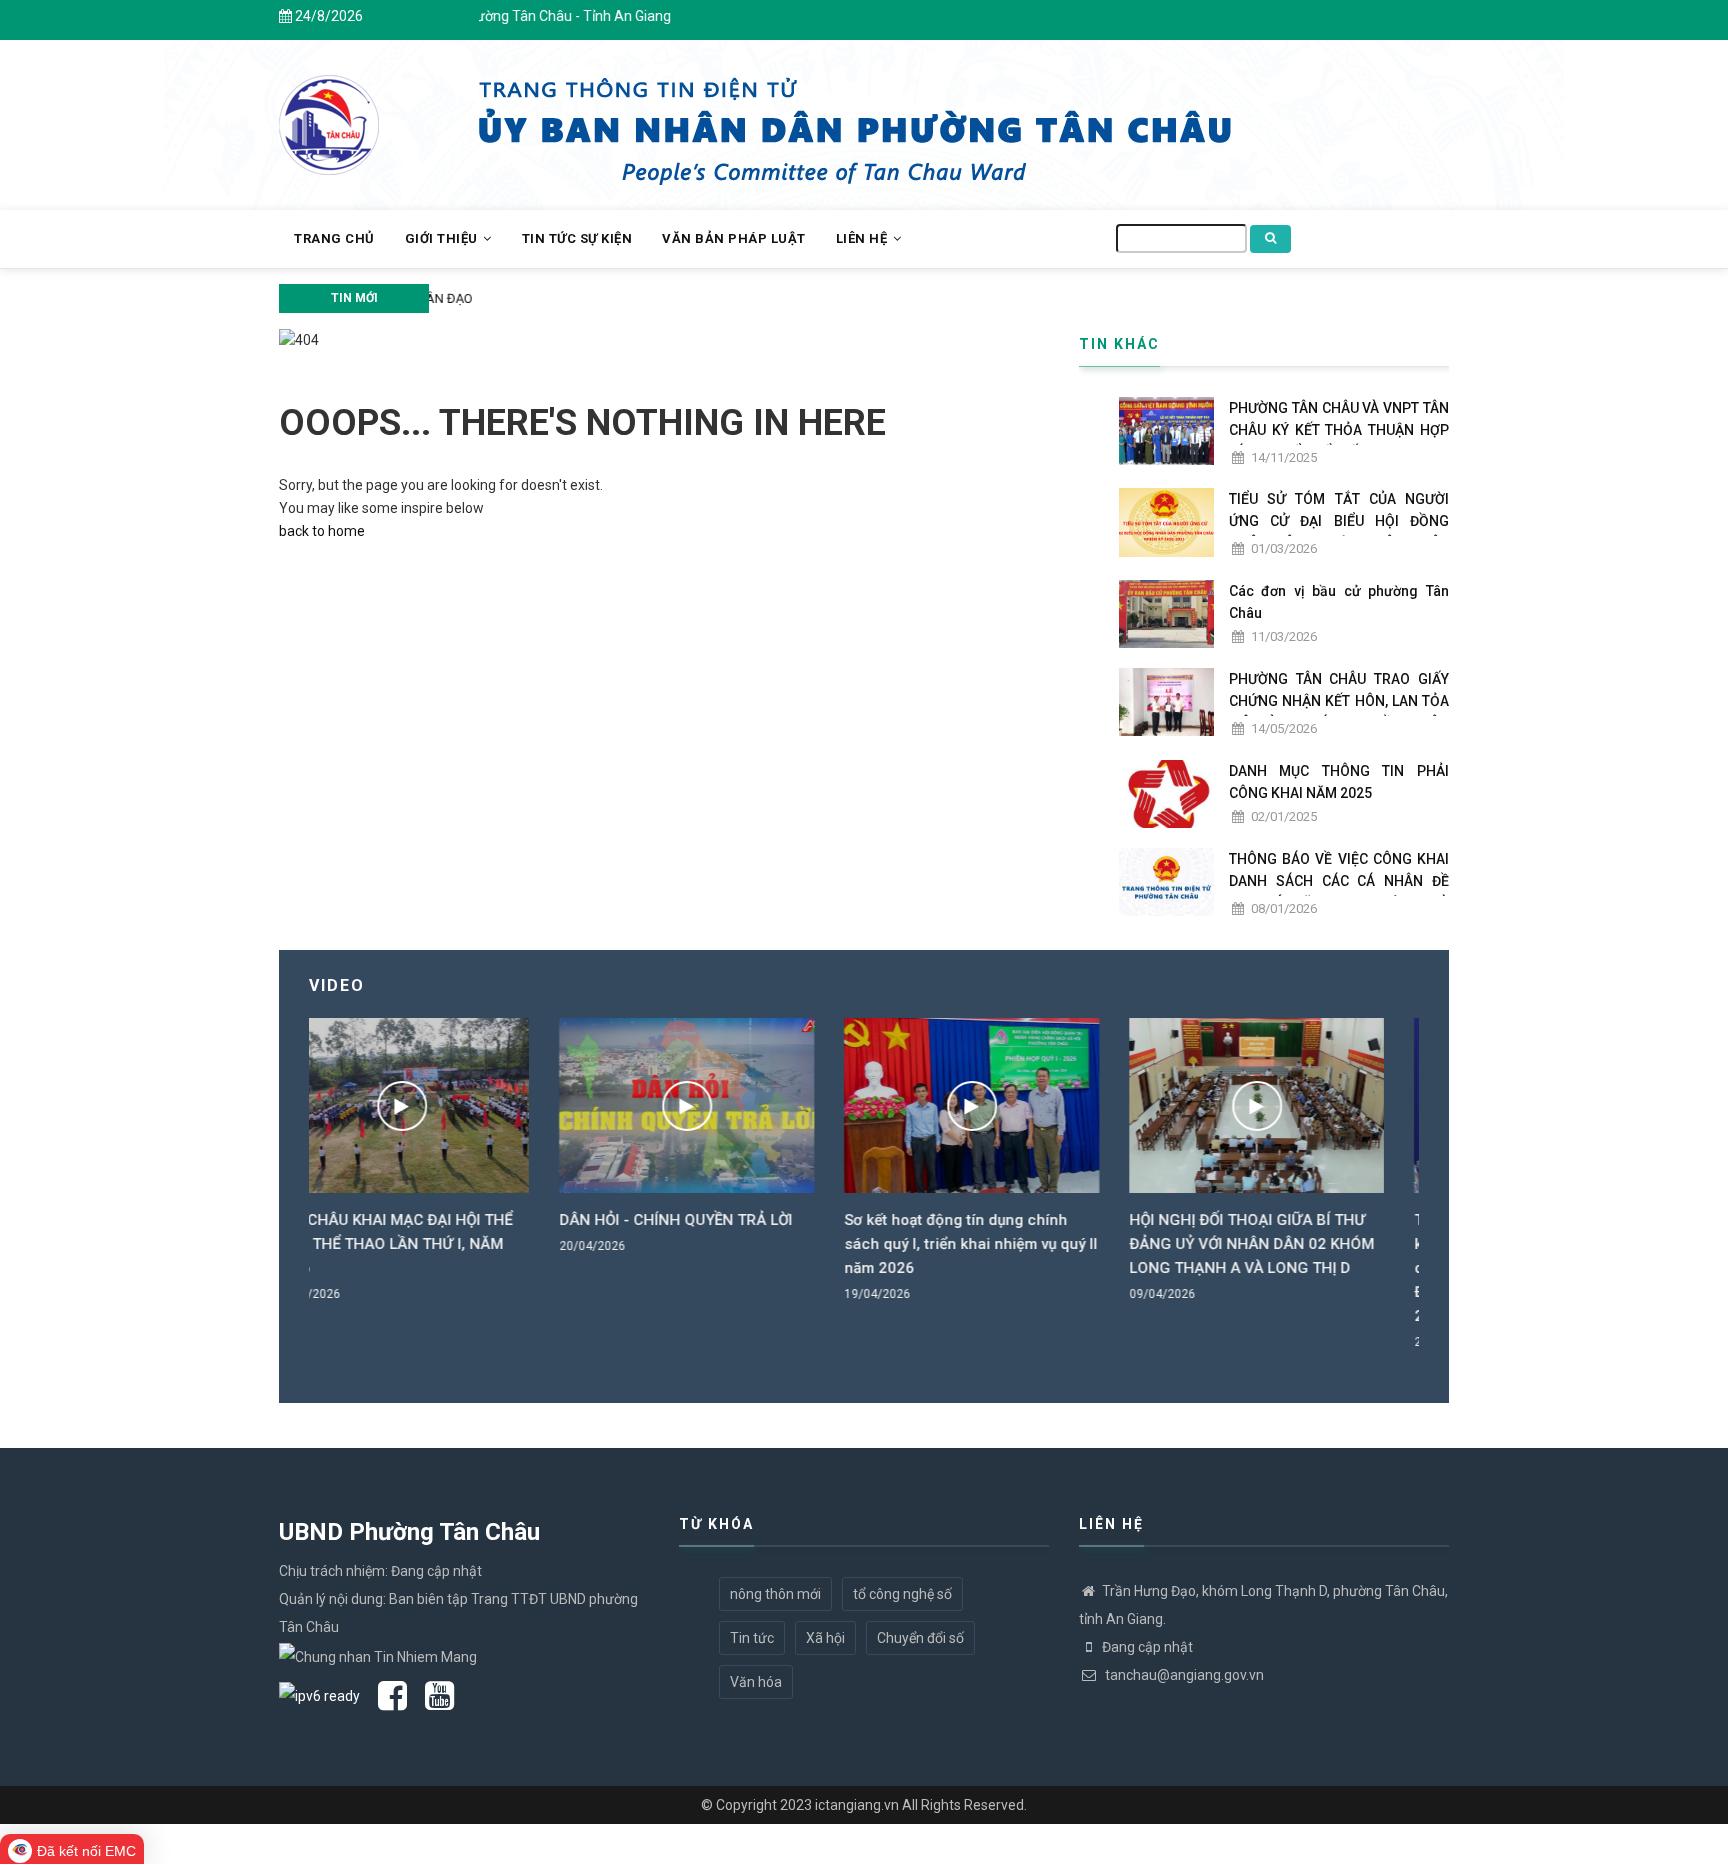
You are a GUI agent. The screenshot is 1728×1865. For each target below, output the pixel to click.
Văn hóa (756, 1682)
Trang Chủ (334, 238)
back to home (322, 531)
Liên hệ (863, 238)
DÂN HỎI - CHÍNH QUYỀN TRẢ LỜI (425, 1220)
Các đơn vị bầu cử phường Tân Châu (1339, 602)
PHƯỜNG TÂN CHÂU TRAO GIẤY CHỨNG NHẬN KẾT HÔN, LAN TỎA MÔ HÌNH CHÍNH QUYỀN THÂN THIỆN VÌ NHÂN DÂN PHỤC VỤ (1339, 712)
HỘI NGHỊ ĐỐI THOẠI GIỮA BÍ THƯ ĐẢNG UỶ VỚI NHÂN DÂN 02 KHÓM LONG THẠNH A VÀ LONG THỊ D (1001, 1244)
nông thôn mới (775, 1594)
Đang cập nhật (1147, 1647)
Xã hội (825, 1638)
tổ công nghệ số (902, 1594)
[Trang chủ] (329, 114)
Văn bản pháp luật (734, 238)
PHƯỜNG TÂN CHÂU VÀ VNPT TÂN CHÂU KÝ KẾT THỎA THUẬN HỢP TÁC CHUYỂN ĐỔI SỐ (1339, 430)
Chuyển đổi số (920, 1638)
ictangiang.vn (857, 1805)
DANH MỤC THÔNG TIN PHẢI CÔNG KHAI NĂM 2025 (1339, 782)
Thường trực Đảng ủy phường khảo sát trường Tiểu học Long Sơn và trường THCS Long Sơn (700, 298)
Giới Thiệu (443, 238)
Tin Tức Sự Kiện (577, 238)
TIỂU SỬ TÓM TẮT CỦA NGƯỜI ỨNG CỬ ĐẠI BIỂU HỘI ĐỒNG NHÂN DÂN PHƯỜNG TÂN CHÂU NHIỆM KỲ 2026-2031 (1339, 532)
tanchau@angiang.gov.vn (1183, 1675)
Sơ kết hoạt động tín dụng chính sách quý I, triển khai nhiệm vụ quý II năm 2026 (720, 1244)
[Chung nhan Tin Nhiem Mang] (378, 1655)
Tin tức (752, 1638)
